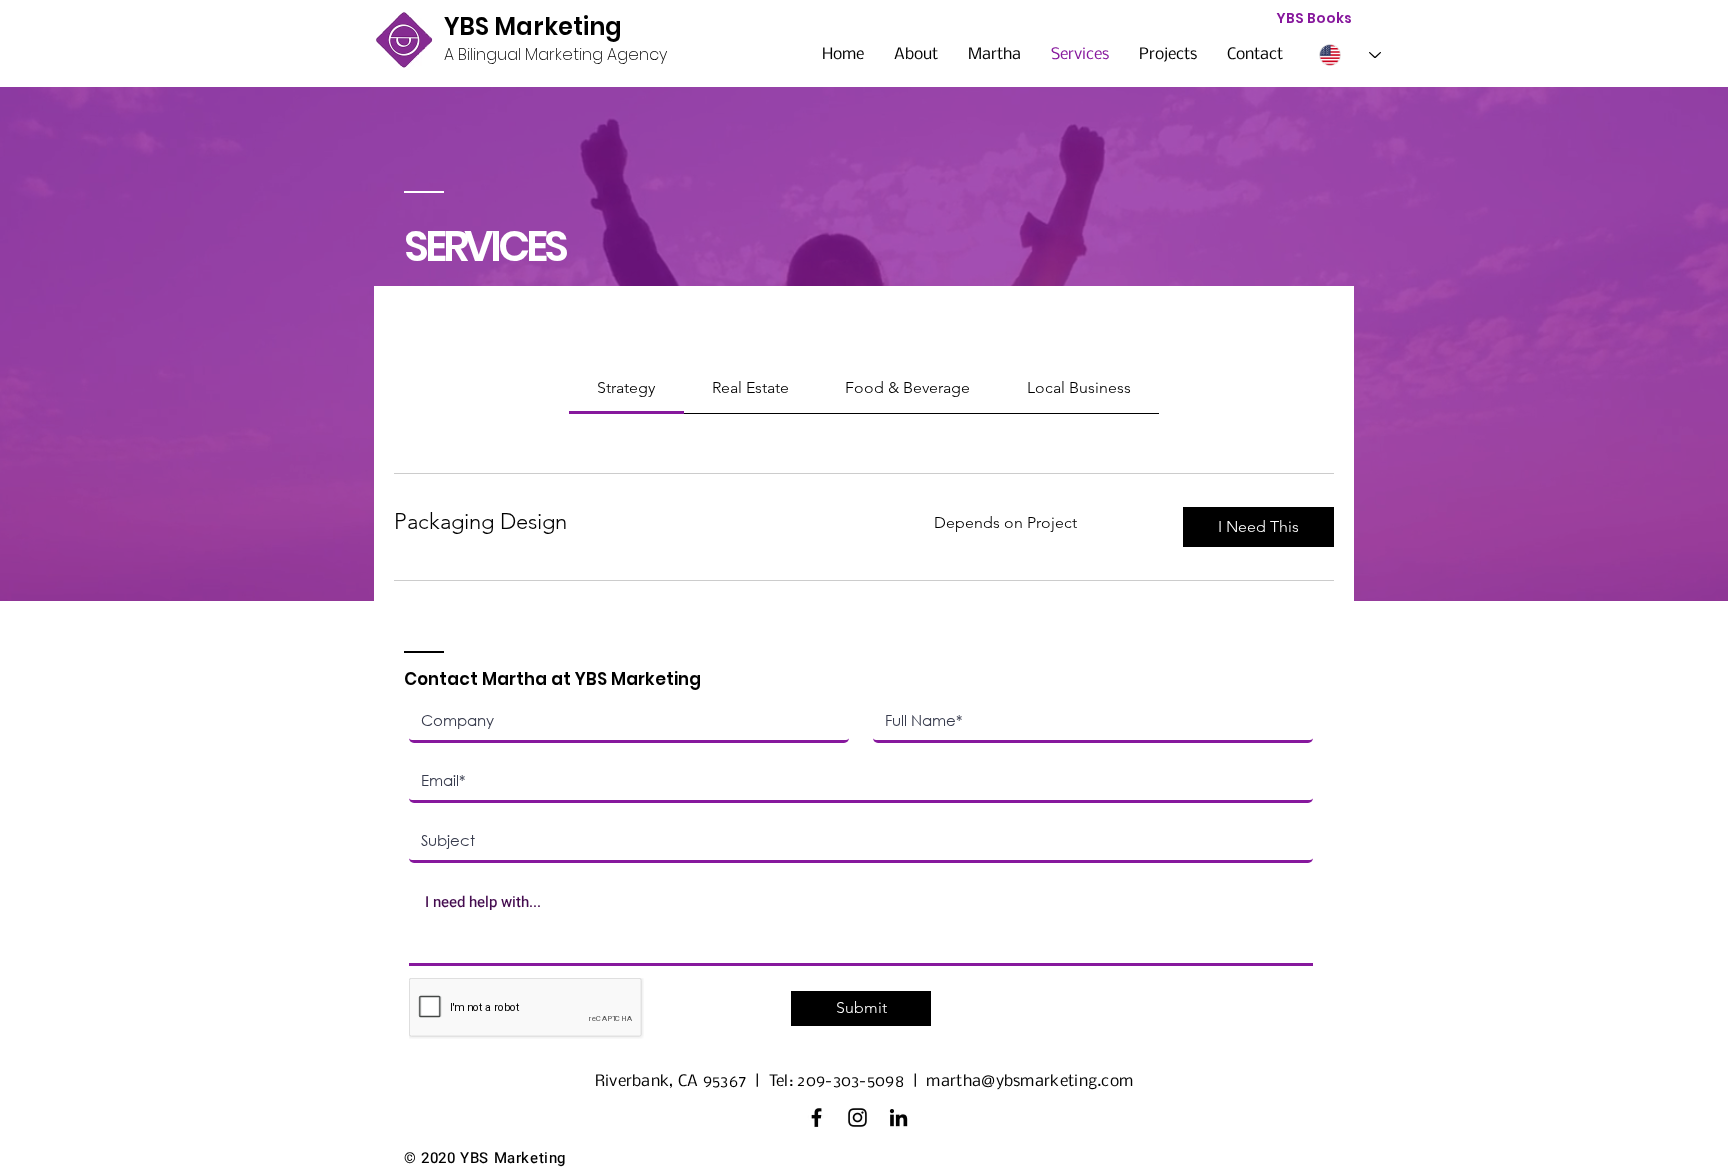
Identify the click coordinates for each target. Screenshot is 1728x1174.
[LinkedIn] (898, 1117)
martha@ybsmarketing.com (1029, 1081)
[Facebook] (816, 1117)
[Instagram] (857, 1117)
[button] (1258, 527)
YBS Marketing (533, 26)
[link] (626, 387)
